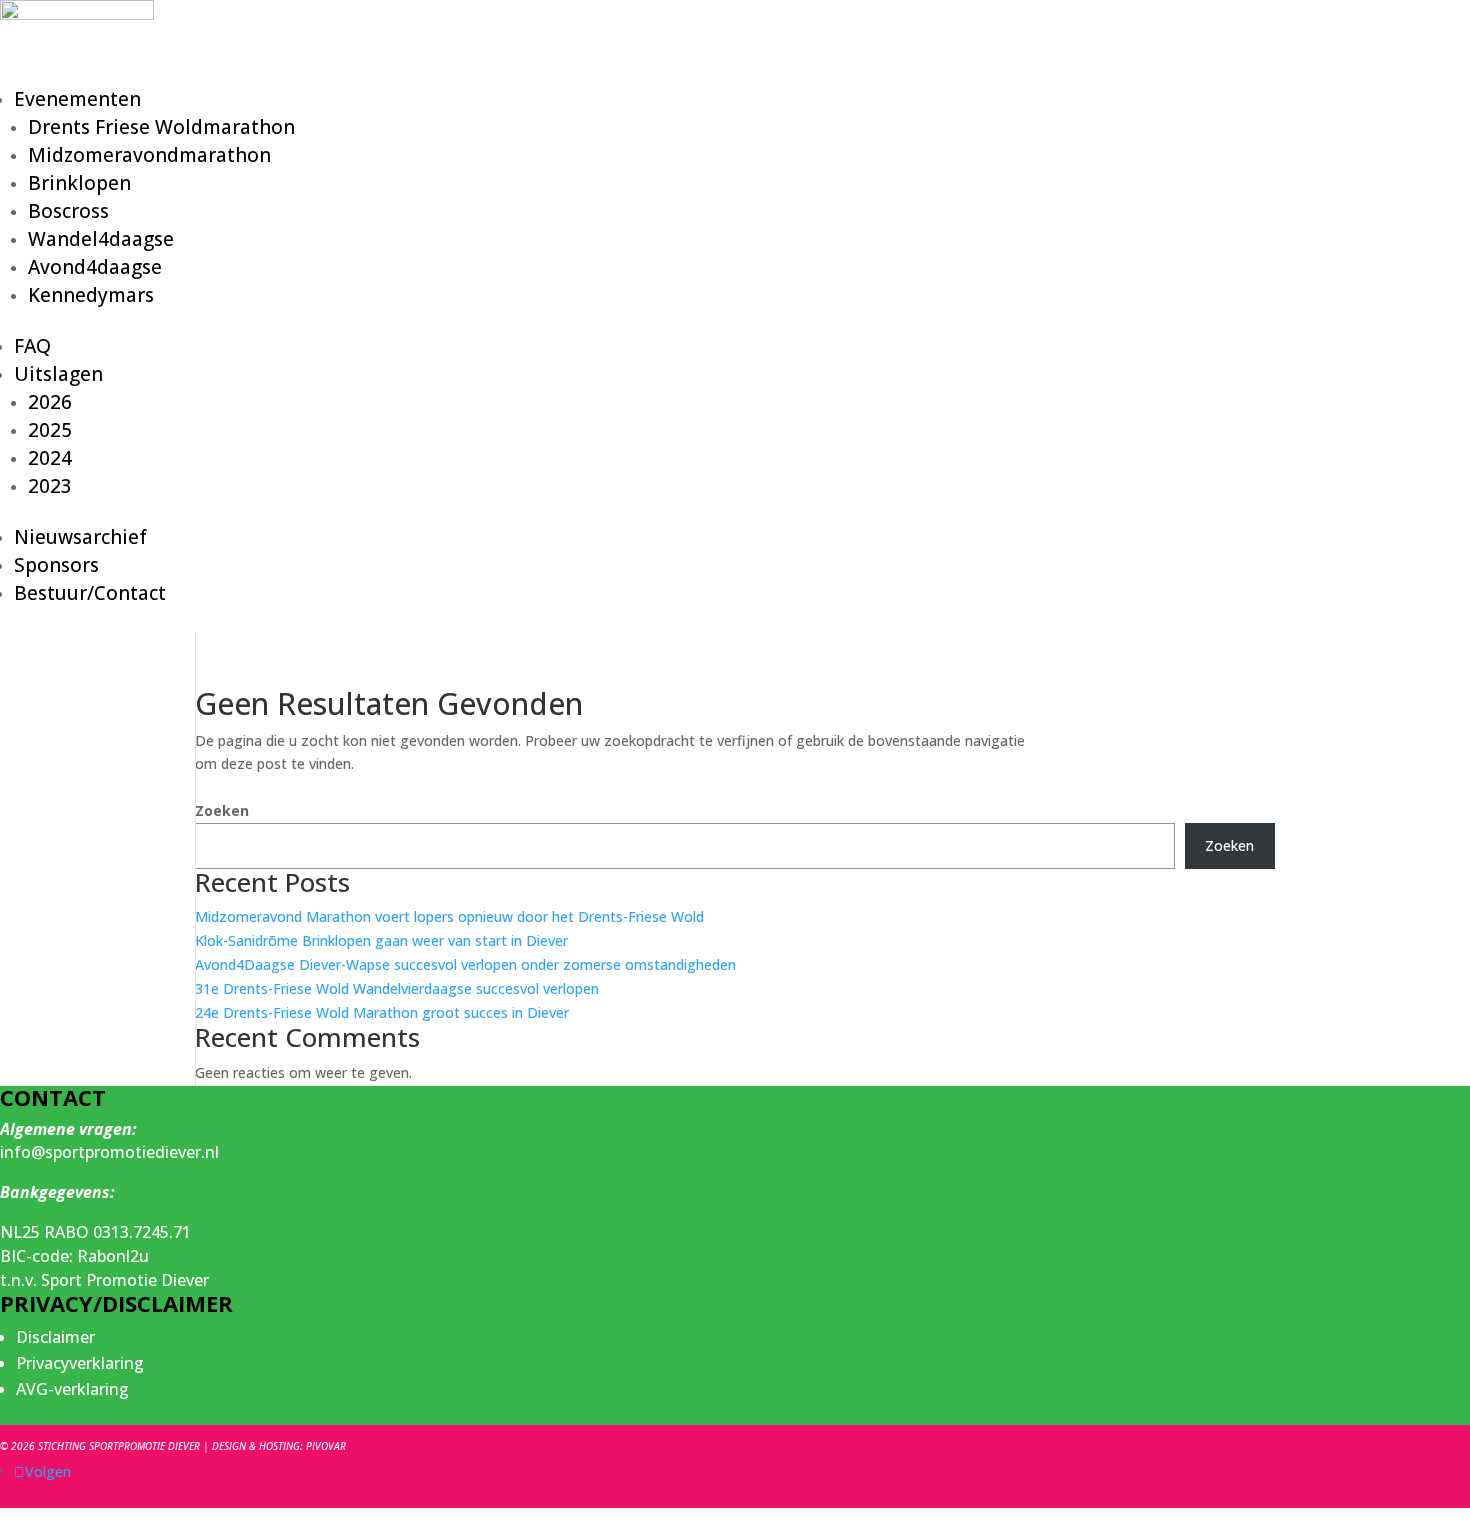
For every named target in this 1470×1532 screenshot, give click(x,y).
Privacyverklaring (80, 1363)
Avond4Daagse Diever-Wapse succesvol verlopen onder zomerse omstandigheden (465, 964)
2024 (50, 458)
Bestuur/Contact (90, 593)
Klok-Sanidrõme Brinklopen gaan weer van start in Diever (381, 940)
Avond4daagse (95, 267)
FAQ (32, 346)
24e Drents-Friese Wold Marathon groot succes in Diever (382, 1012)
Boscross (68, 211)
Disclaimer (55, 1337)
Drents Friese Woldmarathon (161, 127)
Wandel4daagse (101, 239)
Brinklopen (79, 183)
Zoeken (222, 810)
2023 (50, 486)
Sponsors (56, 565)
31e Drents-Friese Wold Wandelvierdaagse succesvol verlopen (397, 988)
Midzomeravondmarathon (149, 155)
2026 (50, 402)
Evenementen (77, 99)
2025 (50, 430)
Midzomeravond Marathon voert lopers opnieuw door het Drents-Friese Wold (449, 916)
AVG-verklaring (72, 1389)
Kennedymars (91, 295)
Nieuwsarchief (80, 537)
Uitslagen (58, 374)
